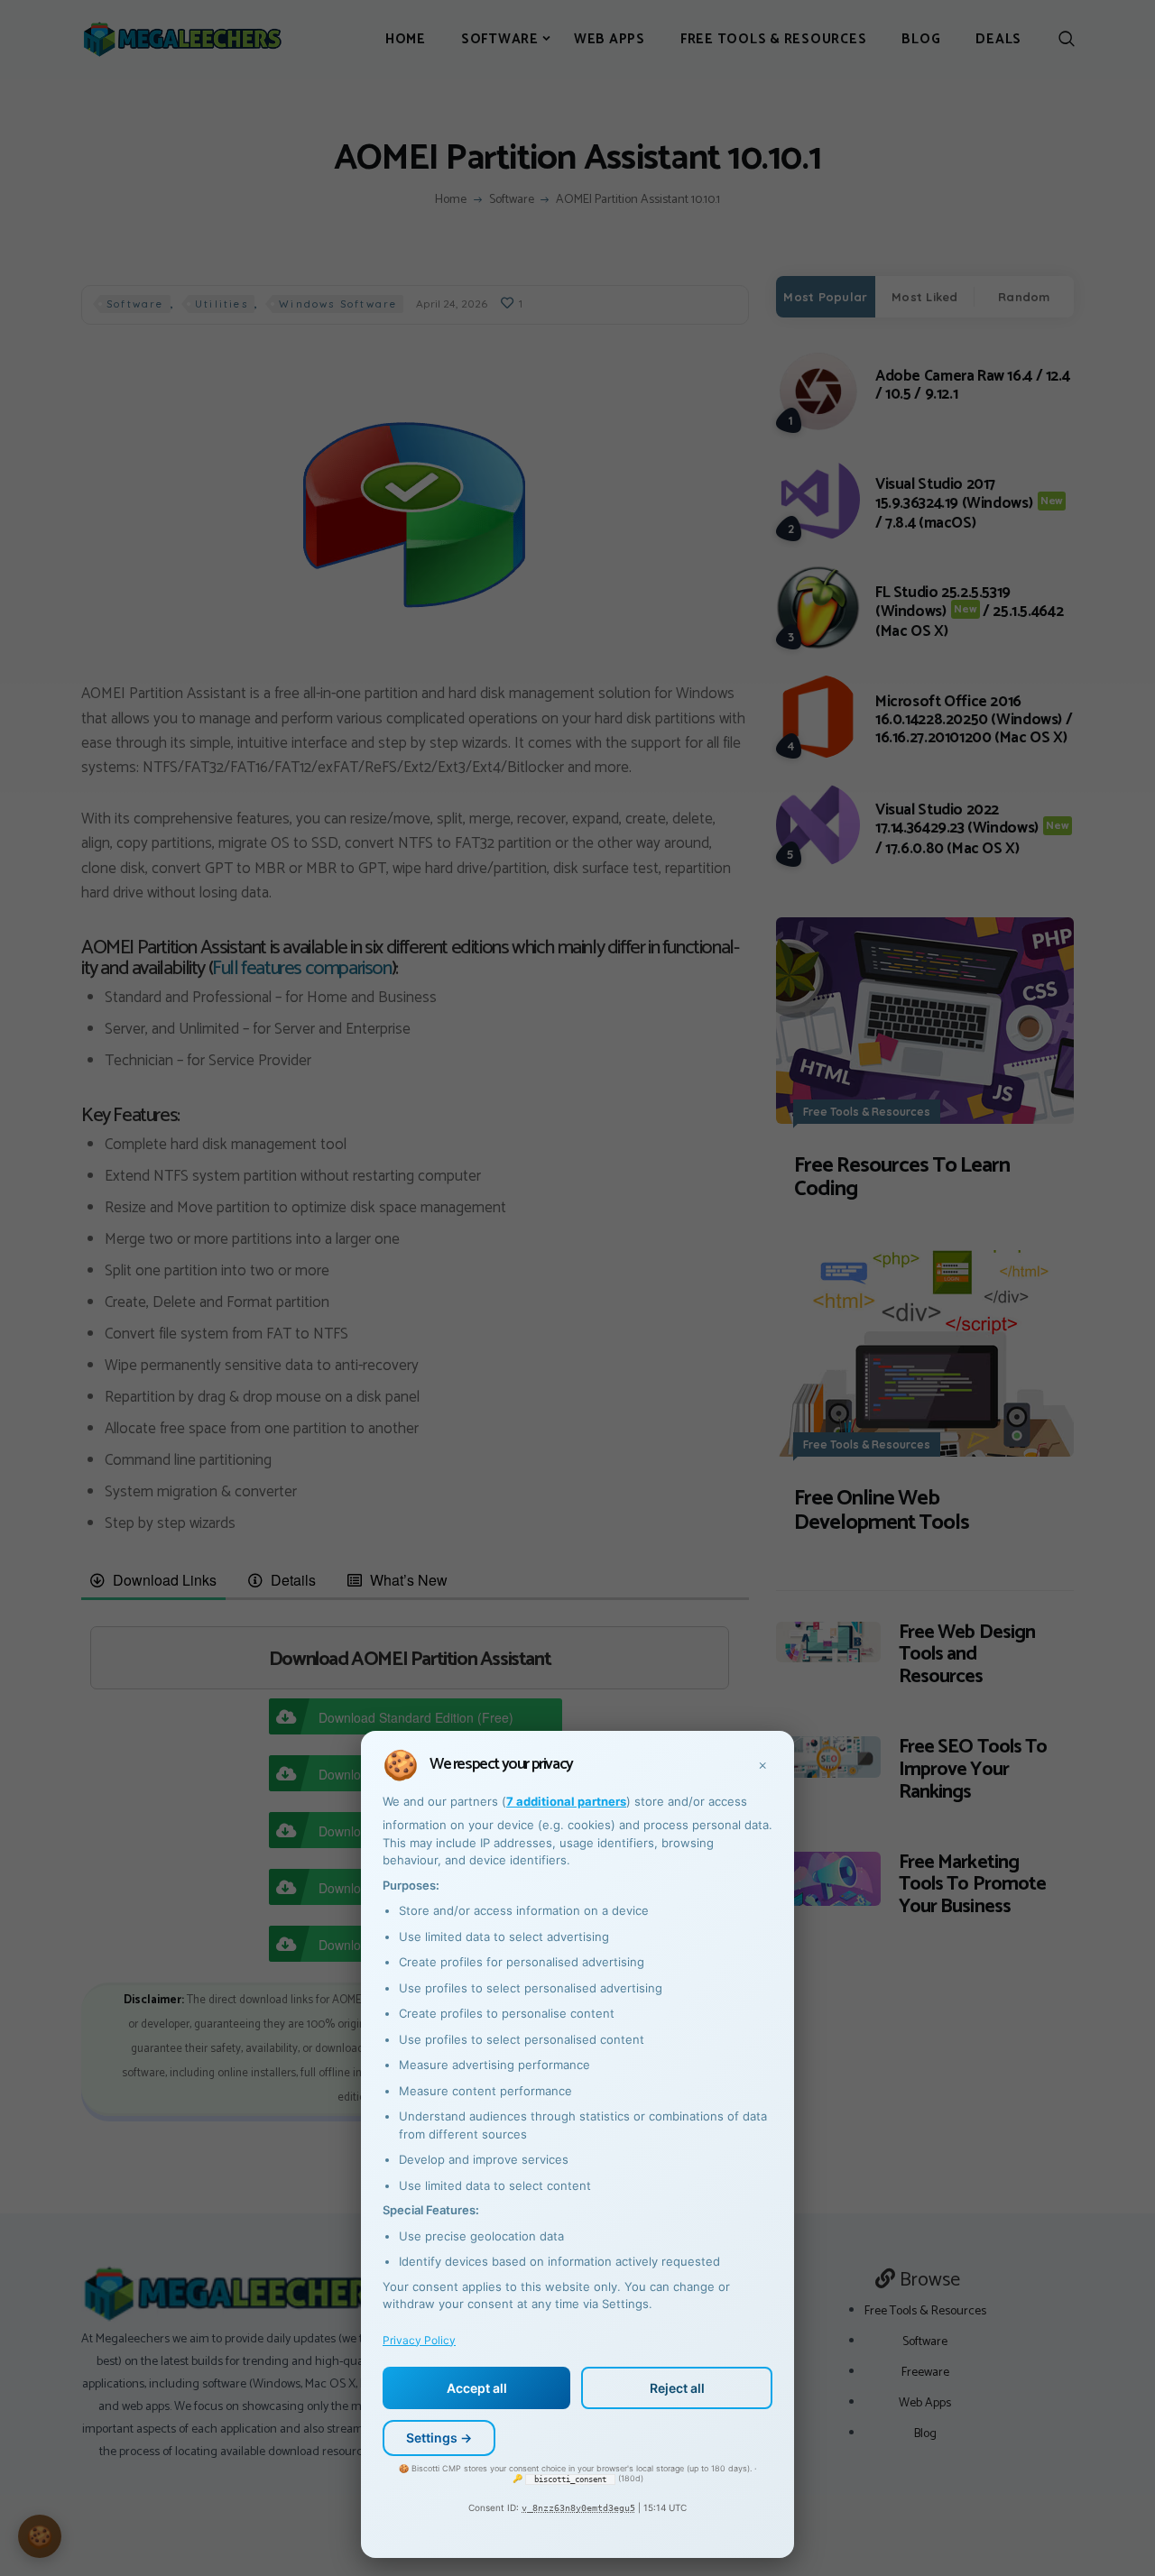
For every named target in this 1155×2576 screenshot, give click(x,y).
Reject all (677, 2388)
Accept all (477, 2388)
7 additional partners (566, 1801)
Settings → (439, 2438)
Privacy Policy (419, 2340)
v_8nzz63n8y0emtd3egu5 (578, 2508)
